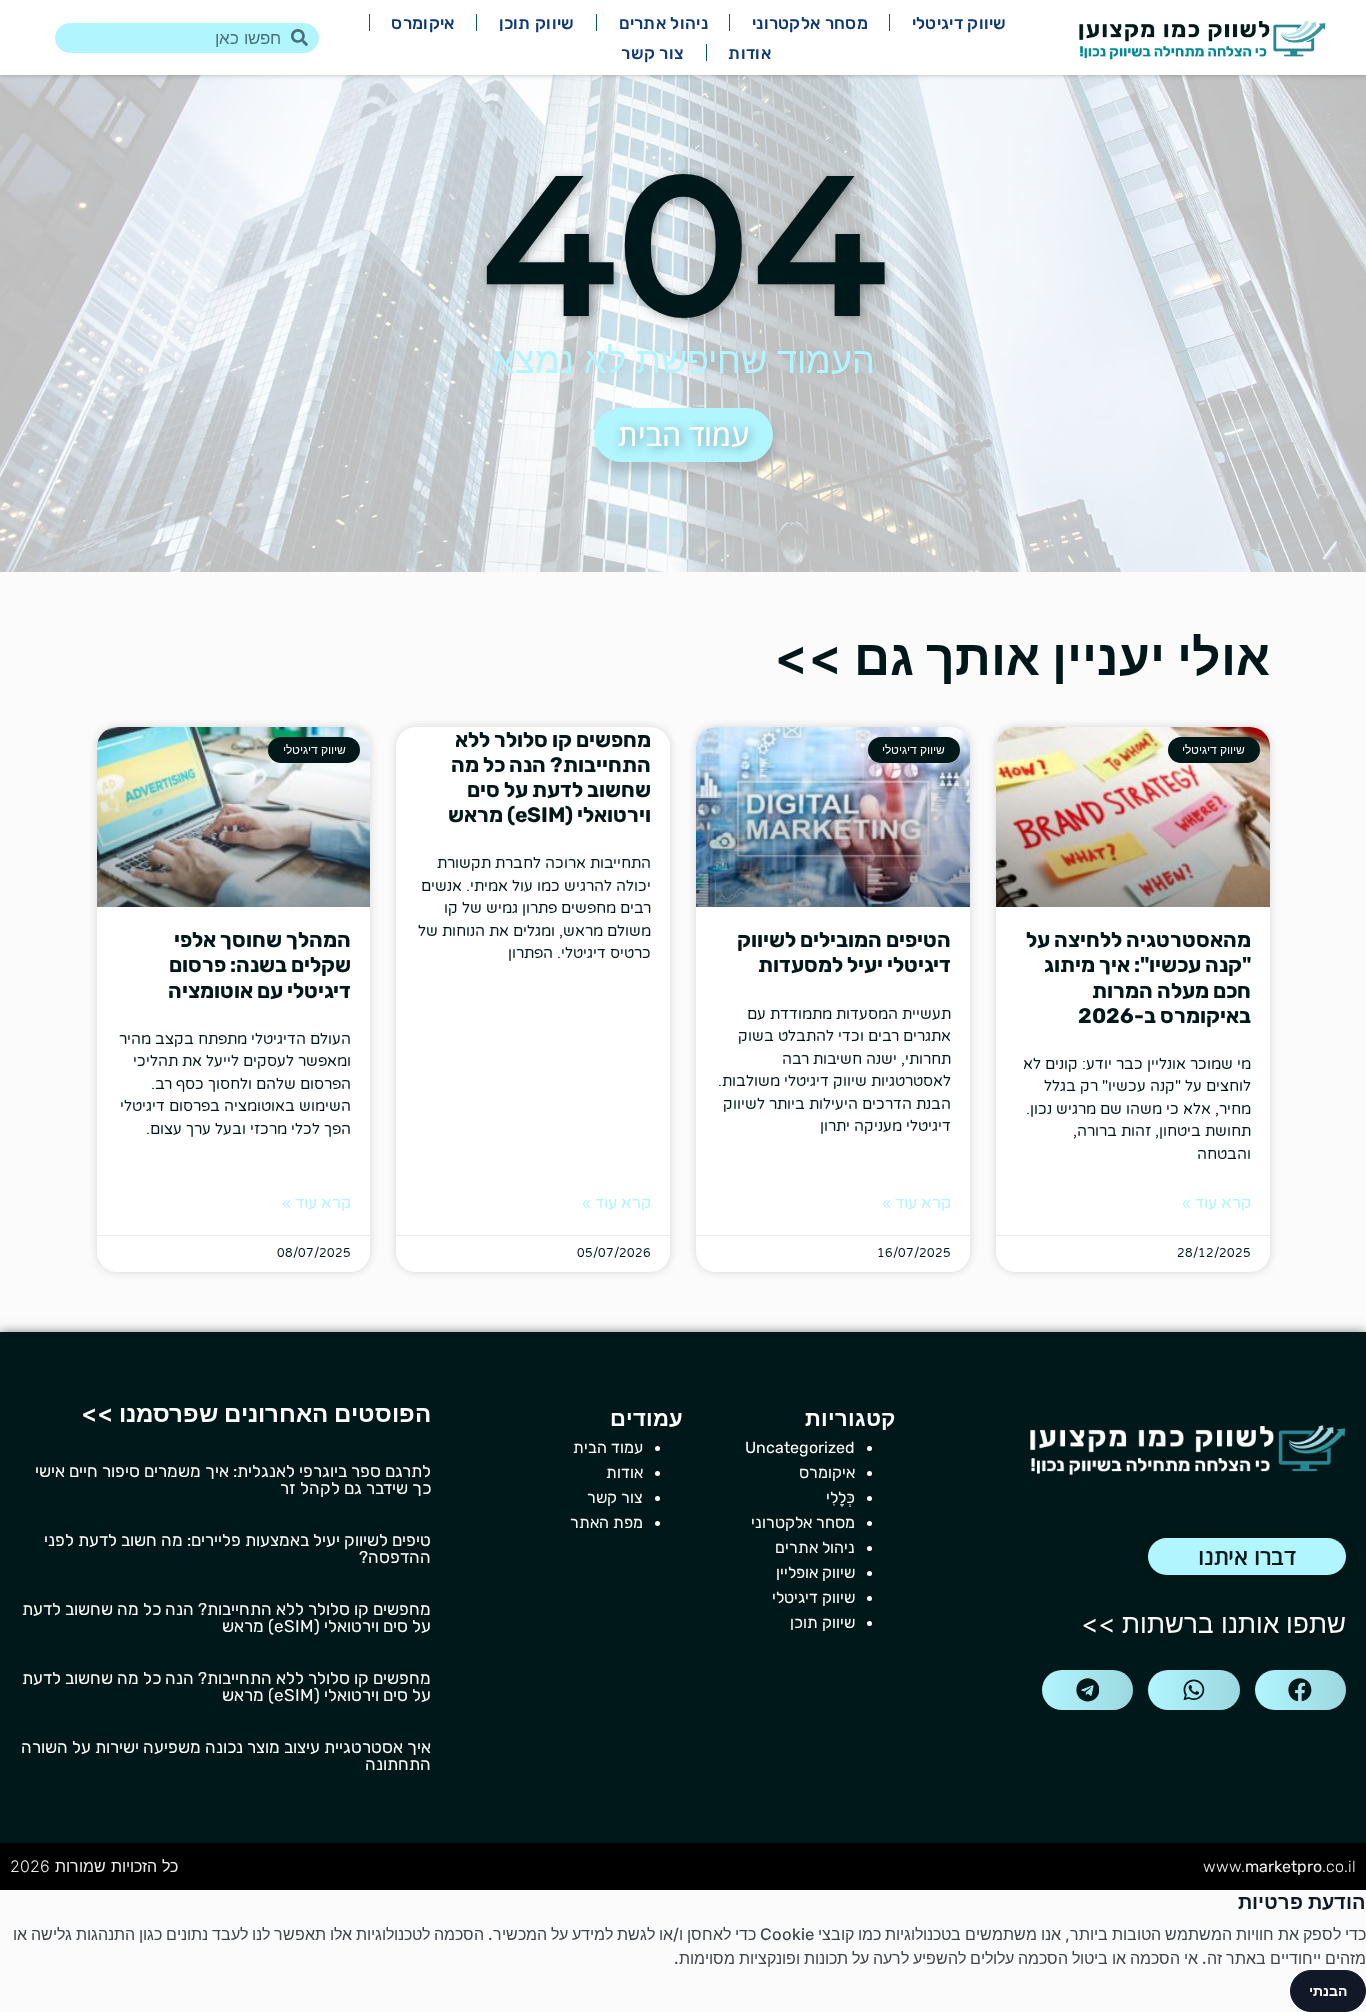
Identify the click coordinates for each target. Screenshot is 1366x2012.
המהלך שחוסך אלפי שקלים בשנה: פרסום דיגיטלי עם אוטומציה (259, 964)
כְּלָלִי (840, 1497)
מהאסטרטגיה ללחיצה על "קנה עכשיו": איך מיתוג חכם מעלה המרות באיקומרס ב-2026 (1138, 977)
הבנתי (1328, 1990)
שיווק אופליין (815, 1572)
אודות (749, 53)
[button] (1300, 1690)
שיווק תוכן (537, 23)
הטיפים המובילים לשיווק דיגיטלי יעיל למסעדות (844, 952)
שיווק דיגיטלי (959, 23)
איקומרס (422, 23)
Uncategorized (800, 1447)
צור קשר (652, 53)
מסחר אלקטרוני (810, 23)
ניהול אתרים (663, 23)
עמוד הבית (608, 1447)
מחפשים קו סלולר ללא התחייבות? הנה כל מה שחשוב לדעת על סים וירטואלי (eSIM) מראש (549, 777)
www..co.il (1279, 1866)
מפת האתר (606, 1522)
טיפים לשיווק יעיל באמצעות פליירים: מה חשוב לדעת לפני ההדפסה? (237, 1548)
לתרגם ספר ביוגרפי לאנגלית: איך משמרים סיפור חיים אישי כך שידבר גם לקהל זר (233, 1479)
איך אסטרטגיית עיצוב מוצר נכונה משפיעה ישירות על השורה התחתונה (226, 1755)
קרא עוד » (1216, 1203)
